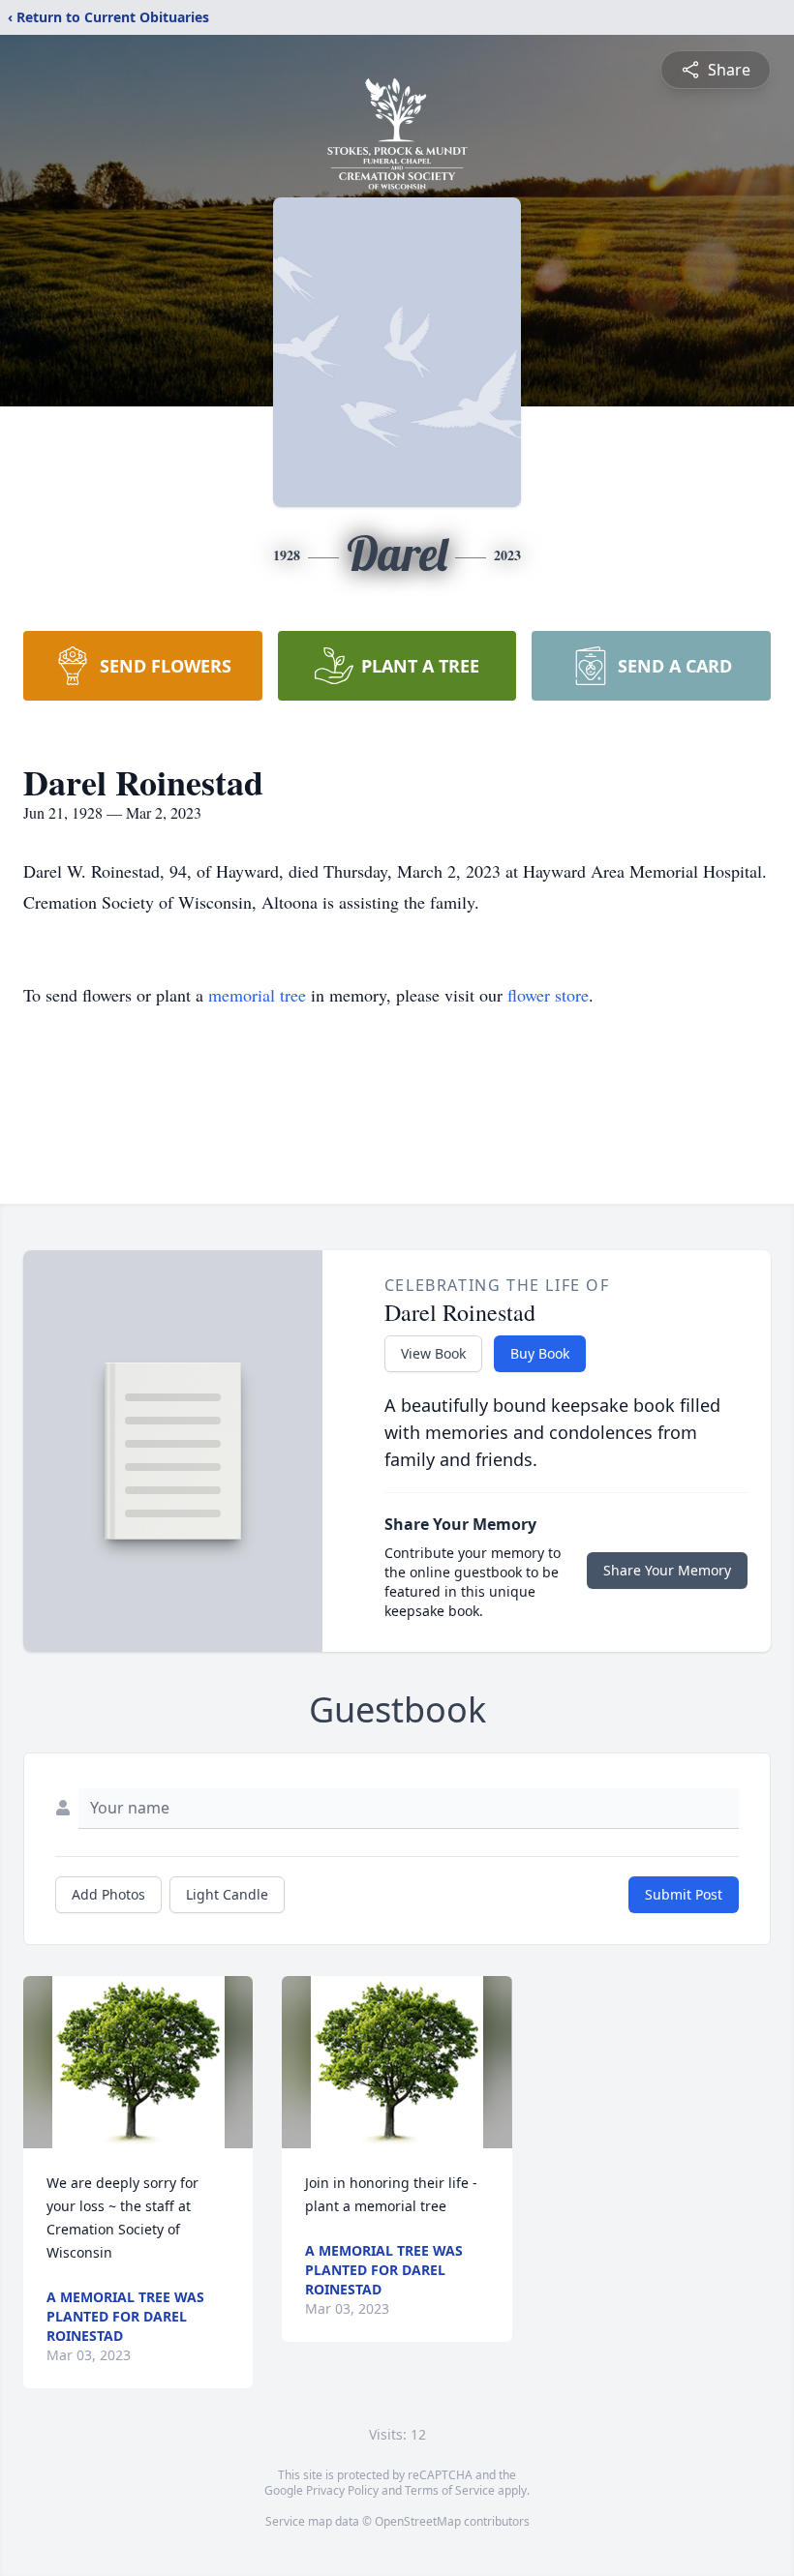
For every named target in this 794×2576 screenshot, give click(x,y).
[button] (138, 2062)
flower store (548, 995)
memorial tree (257, 995)
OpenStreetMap (418, 2521)
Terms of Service (450, 2490)
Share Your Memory (667, 1570)
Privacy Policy (342, 2490)
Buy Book (540, 1353)
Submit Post (684, 1894)
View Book (433, 1353)
